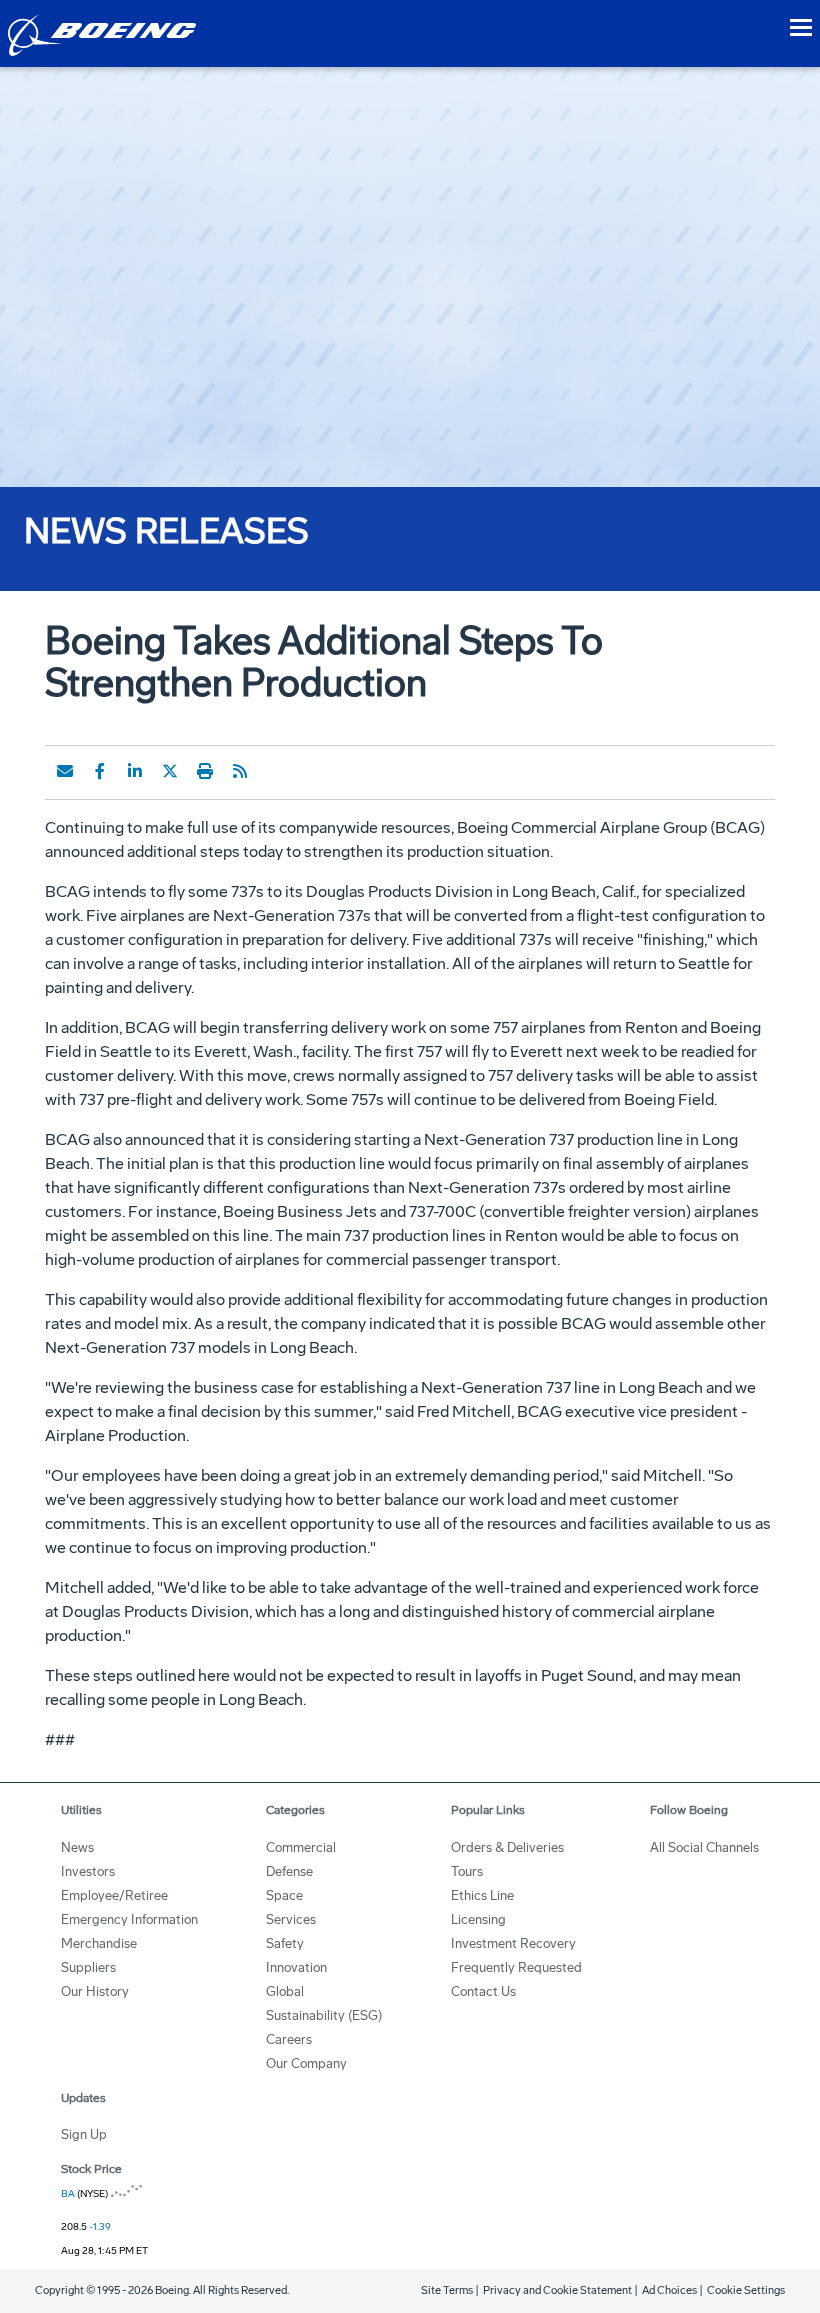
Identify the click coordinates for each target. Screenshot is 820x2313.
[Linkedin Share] (135, 771)
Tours (467, 1871)
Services (291, 1919)
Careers (289, 2039)
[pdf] (275, 771)
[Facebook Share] (100, 771)
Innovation (296, 1967)
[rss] (240, 771)
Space (284, 1895)
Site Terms (447, 2290)
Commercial (301, 1847)
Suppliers (88, 1967)
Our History (95, 1991)
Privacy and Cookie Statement (557, 2290)
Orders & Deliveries (507, 1847)
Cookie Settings (746, 2290)
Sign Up (84, 2134)
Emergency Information (129, 1919)
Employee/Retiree (114, 1895)
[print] (205, 771)
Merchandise (99, 1943)
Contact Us (483, 1991)
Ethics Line (482, 1895)
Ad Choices (669, 2290)
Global (285, 1991)
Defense (289, 1871)
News (77, 1847)
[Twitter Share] (170, 771)
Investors (88, 1871)
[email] (65, 771)
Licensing (478, 1919)
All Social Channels (704, 1847)
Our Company (306, 2063)
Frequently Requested (516, 1967)
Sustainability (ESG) (324, 2015)
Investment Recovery (513, 1943)
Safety (285, 1943)
